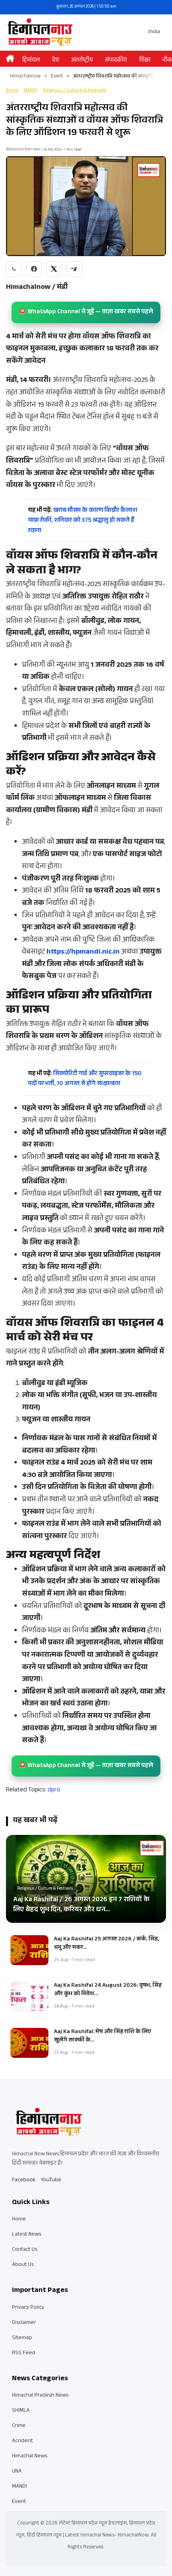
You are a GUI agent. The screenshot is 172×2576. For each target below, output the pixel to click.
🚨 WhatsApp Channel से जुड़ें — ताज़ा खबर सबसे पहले (86, 312)
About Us (23, 2265)
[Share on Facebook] (34, 269)
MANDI (31, 91)
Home (19, 2220)
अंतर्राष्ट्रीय (82, 61)
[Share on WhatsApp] (14, 269)
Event (57, 77)
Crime (19, 2426)
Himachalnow (25, 77)
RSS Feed (24, 2353)
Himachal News (30, 2457)
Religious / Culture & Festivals (75, 91)
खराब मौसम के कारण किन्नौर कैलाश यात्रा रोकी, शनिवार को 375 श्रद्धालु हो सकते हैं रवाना (83, 521)
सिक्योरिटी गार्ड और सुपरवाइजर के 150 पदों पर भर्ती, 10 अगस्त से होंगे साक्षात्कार (85, 1079)
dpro (54, 1790)
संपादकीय (116, 61)
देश (56, 61)
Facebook (24, 2180)
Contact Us (25, 2250)
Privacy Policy (28, 2308)
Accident (22, 2441)
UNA (17, 2472)
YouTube (51, 2180)
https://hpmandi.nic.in (83, 952)
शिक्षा (145, 61)
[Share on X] (54, 269)
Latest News (27, 2235)
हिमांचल (31, 61)
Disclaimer (24, 2323)
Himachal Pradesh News (40, 2396)
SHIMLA (21, 2411)
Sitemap (22, 2338)
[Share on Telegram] (74, 269)
